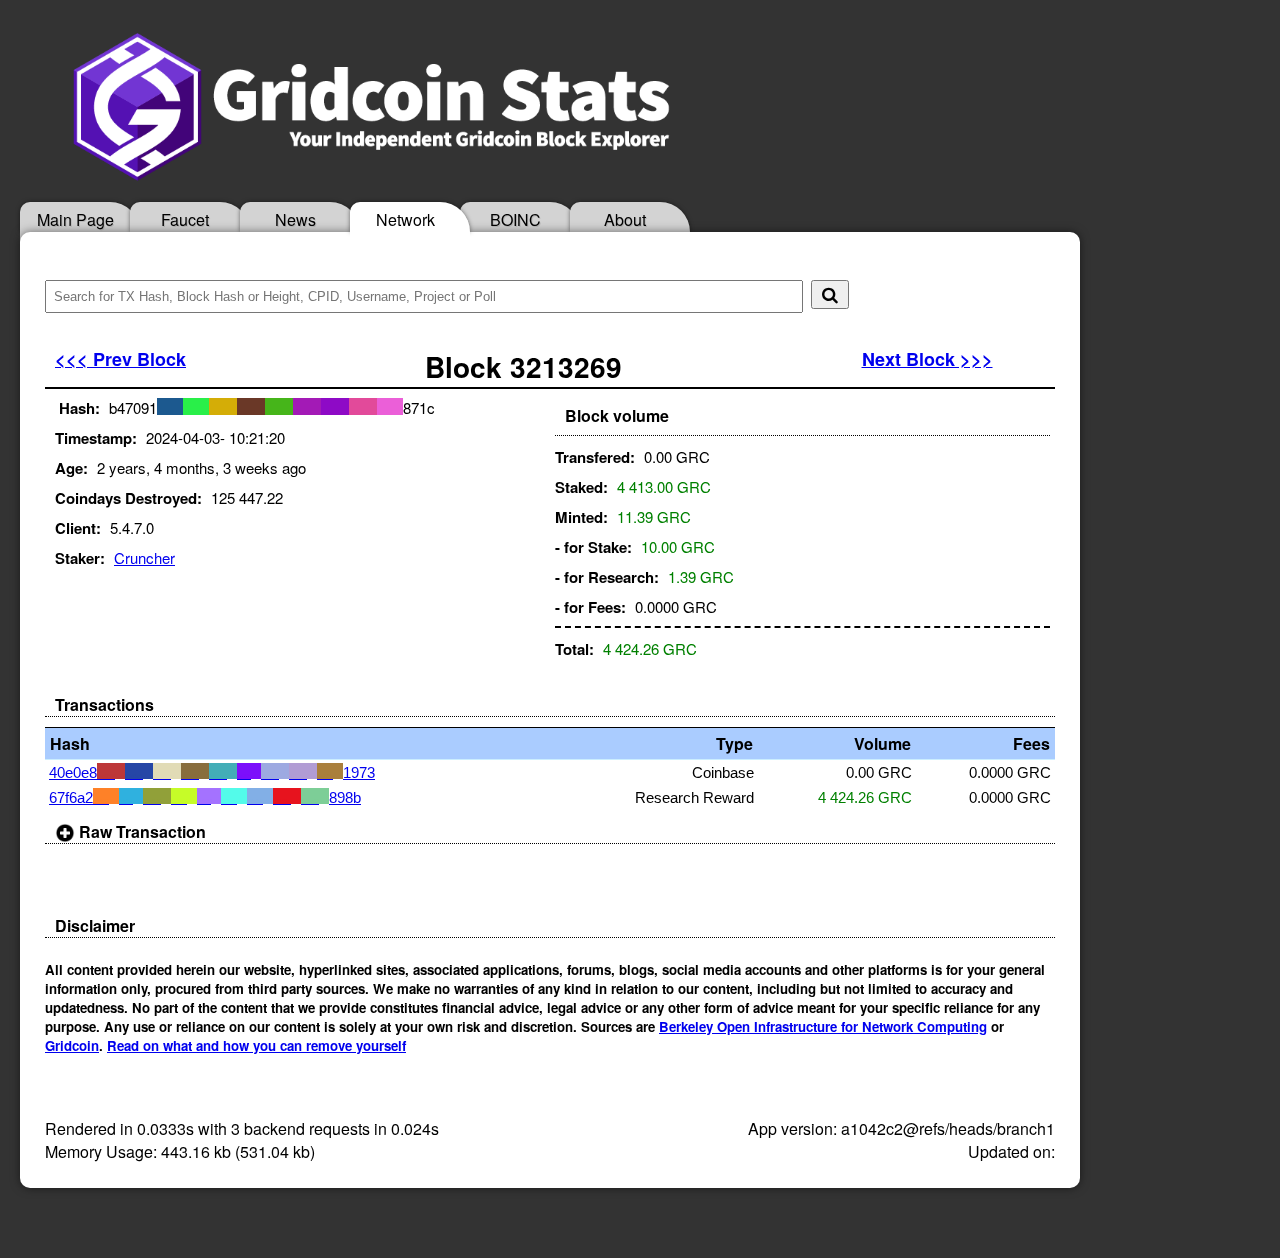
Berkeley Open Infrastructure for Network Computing (823, 1026)
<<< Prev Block (120, 359)
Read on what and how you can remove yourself (256, 1045)
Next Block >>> (927, 359)
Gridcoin (72, 1045)
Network (405, 219)
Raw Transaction (140, 831)
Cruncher (144, 557)
